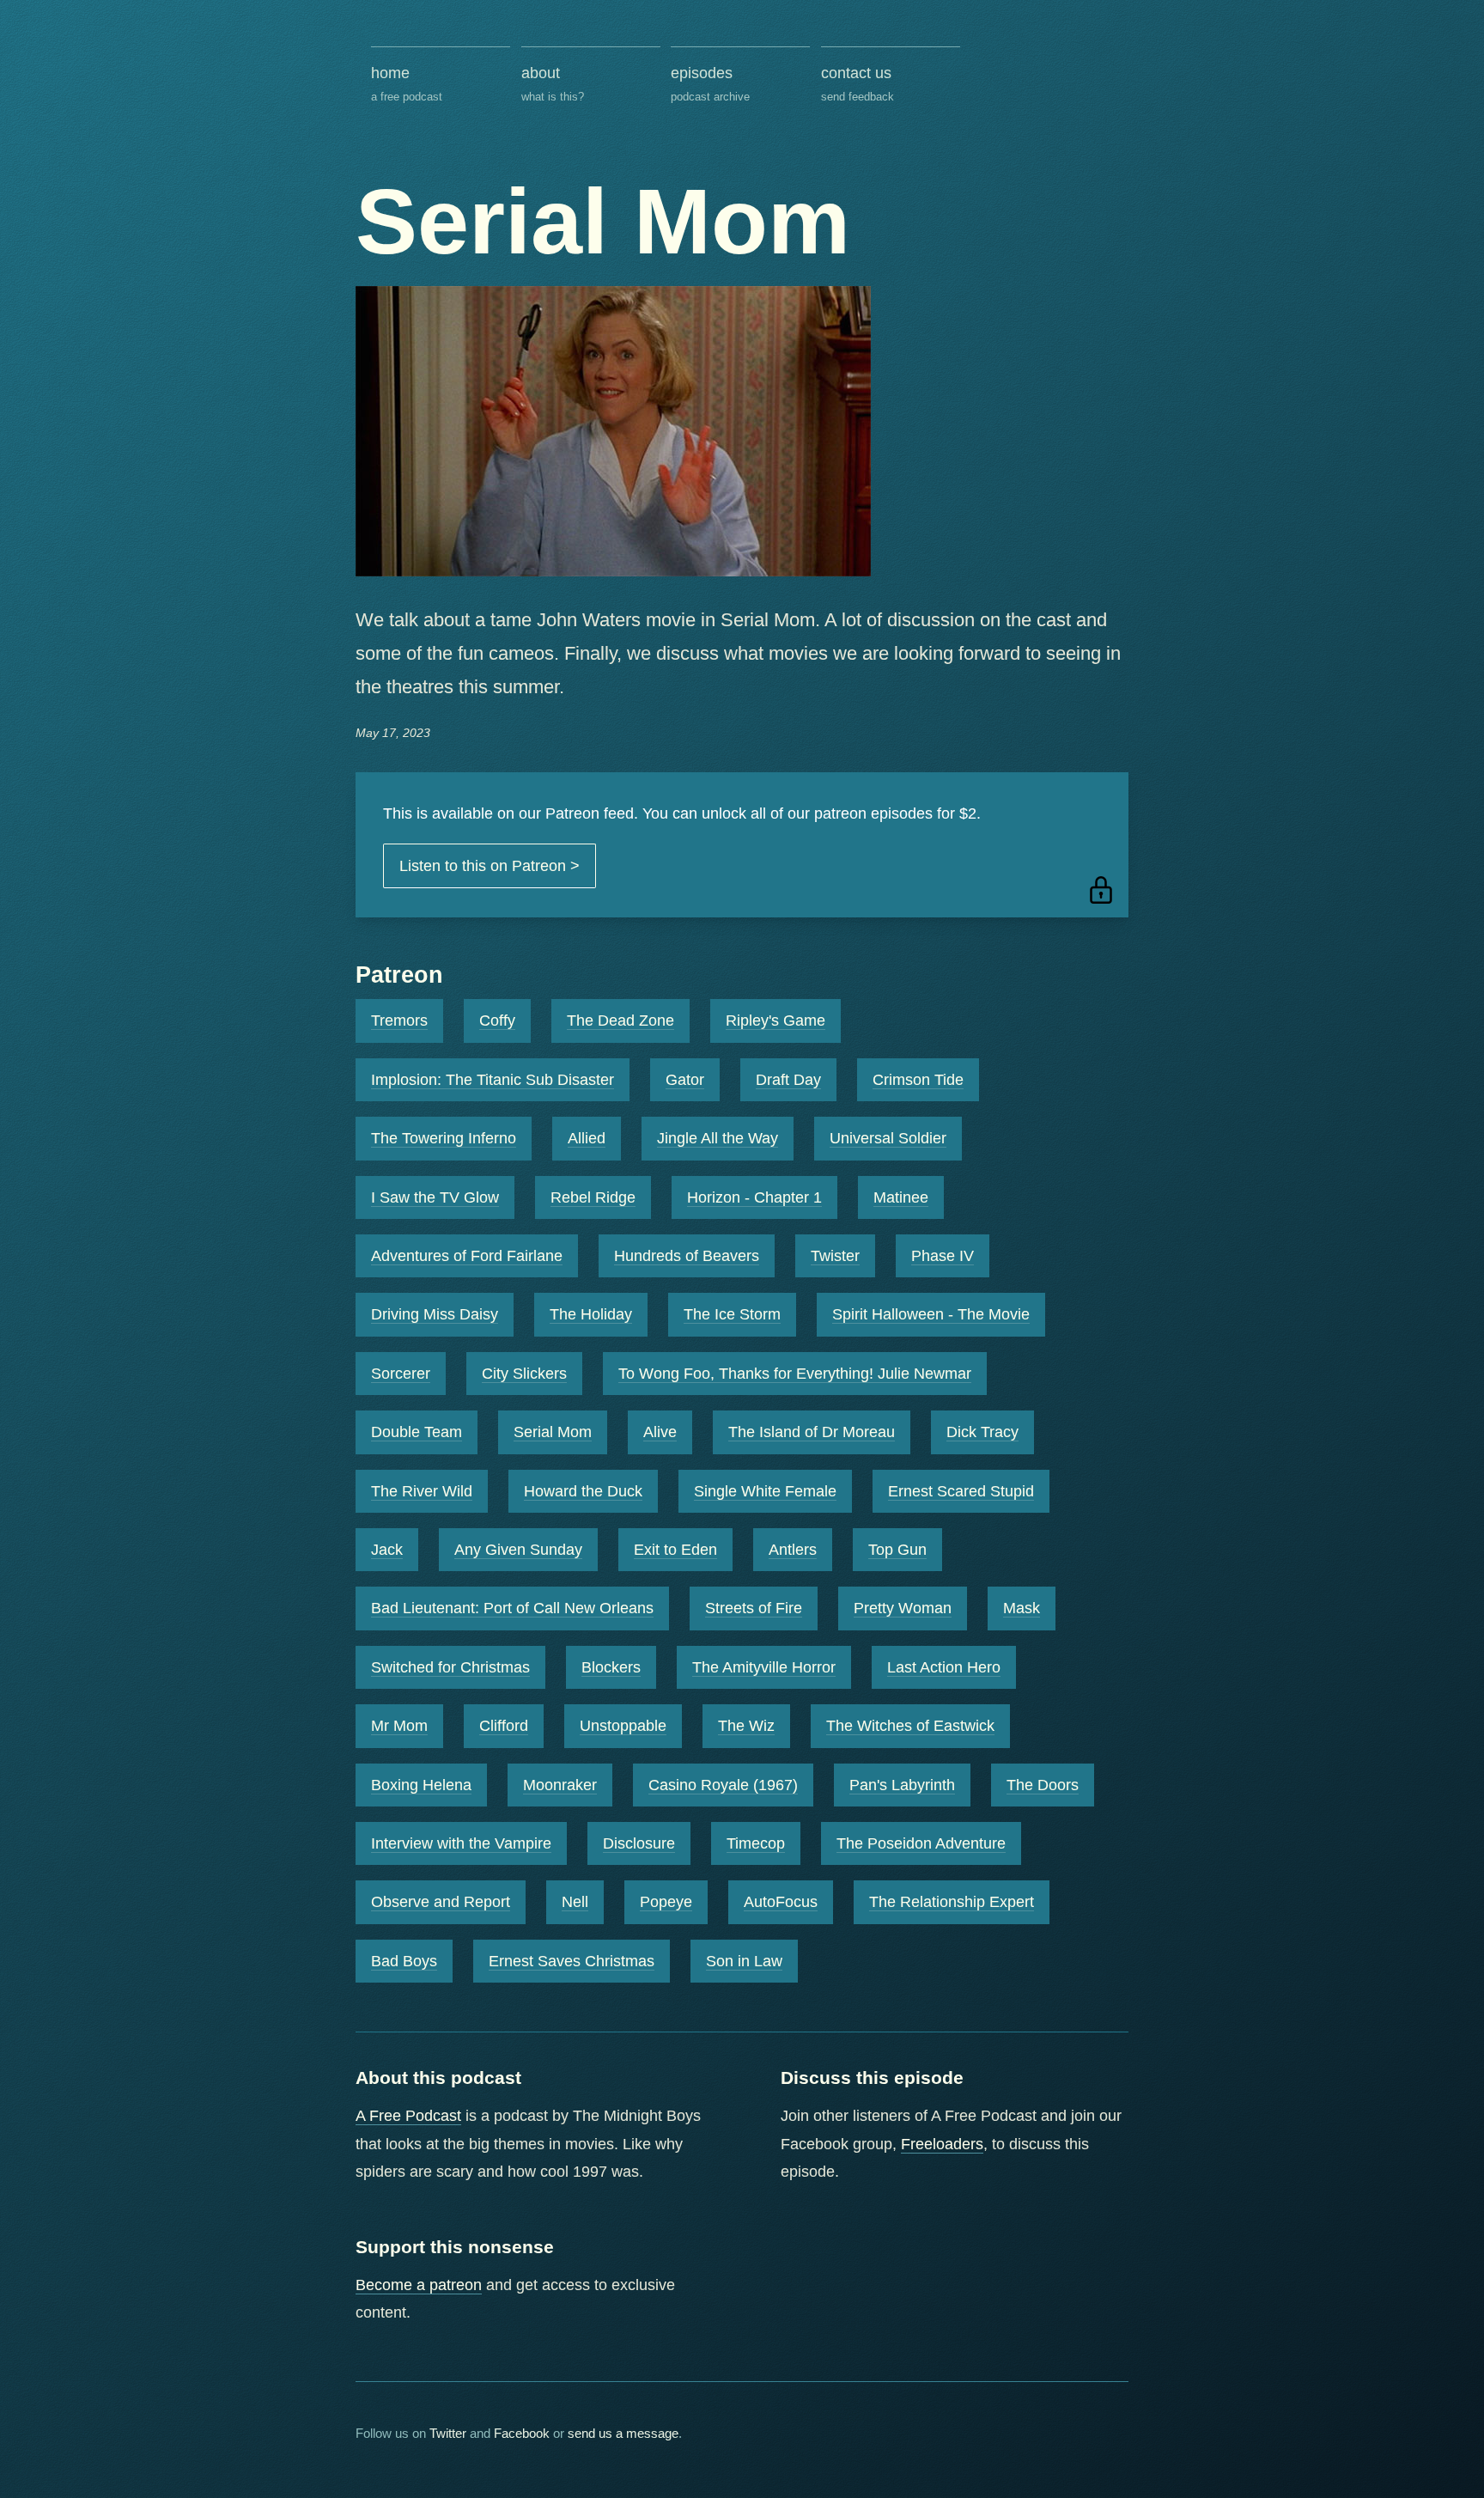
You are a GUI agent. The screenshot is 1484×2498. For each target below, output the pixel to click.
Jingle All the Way (718, 1138)
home (407, 83)
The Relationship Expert (952, 1902)
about (553, 83)
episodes (710, 83)
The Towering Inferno (444, 1138)
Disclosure (639, 1843)
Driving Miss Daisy (435, 1314)
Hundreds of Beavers (687, 1256)
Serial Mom (553, 1432)
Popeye (666, 1902)
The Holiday (591, 1314)
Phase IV (943, 1256)
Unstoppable (623, 1726)
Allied (587, 1138)
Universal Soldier (888, 1138)
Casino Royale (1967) (723, 1785)
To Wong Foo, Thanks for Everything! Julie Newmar (795, 1374)
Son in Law (744, 1961)
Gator (685, 1080)
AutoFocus (781, 1902)
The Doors (1043, 1785)
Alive (660, 1432)
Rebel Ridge (593, 1197)
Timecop (756, 1843)
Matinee (901, 1197)
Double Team (417, 1432)
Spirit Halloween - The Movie (931, 1314)
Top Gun (897, 1550)
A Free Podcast (408, 2116)
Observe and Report (441, 1902)
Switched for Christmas (450, 1667)
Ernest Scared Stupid (961, 1491)
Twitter (448, 2433)
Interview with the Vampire (461, 1843)
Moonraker (560, 1785)
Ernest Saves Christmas (572, 1961)
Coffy (497, 1021)
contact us (858, 83)
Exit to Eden (675, 1550)
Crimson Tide (918, 1080)
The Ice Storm (732, 1314)
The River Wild (422, 1491)
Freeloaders (942, 2144)
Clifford (504, 1726)
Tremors (399, 1021)
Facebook (522, 2433)
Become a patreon (419, 2285)
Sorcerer (401, 1374)
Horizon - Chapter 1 (754, 1197)
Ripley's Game (775, 1021)
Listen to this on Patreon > (490, 866)
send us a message (623, 2433)
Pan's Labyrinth (902, 1785)
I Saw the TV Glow (435, 1197)
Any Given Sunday (518, 1550)
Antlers (793, 1550)
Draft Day (788, 1080)
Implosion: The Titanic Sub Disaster (493, 1080)
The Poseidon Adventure (921, 1843)
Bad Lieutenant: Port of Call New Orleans (512, 1608)
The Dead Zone (620, 1021)
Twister (835, 1256)
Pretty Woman (903, 1608)
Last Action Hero (944, 1667)
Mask (1022, 1608)
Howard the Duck (583, 1491)
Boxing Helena (421, 1785)
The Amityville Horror (764, 1667)
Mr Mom (399, 1726)
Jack (387, 1550)
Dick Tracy (982, 1432)
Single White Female (765, 1491)
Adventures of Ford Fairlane (467, 1256)
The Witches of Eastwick (910, 1726)
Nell (575, 1902)
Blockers (611, 1667)
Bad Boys (404, 1961)
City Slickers (524, 1374)
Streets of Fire (754, 1608)
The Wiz (746, 1726)
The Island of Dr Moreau (812, 1432)
